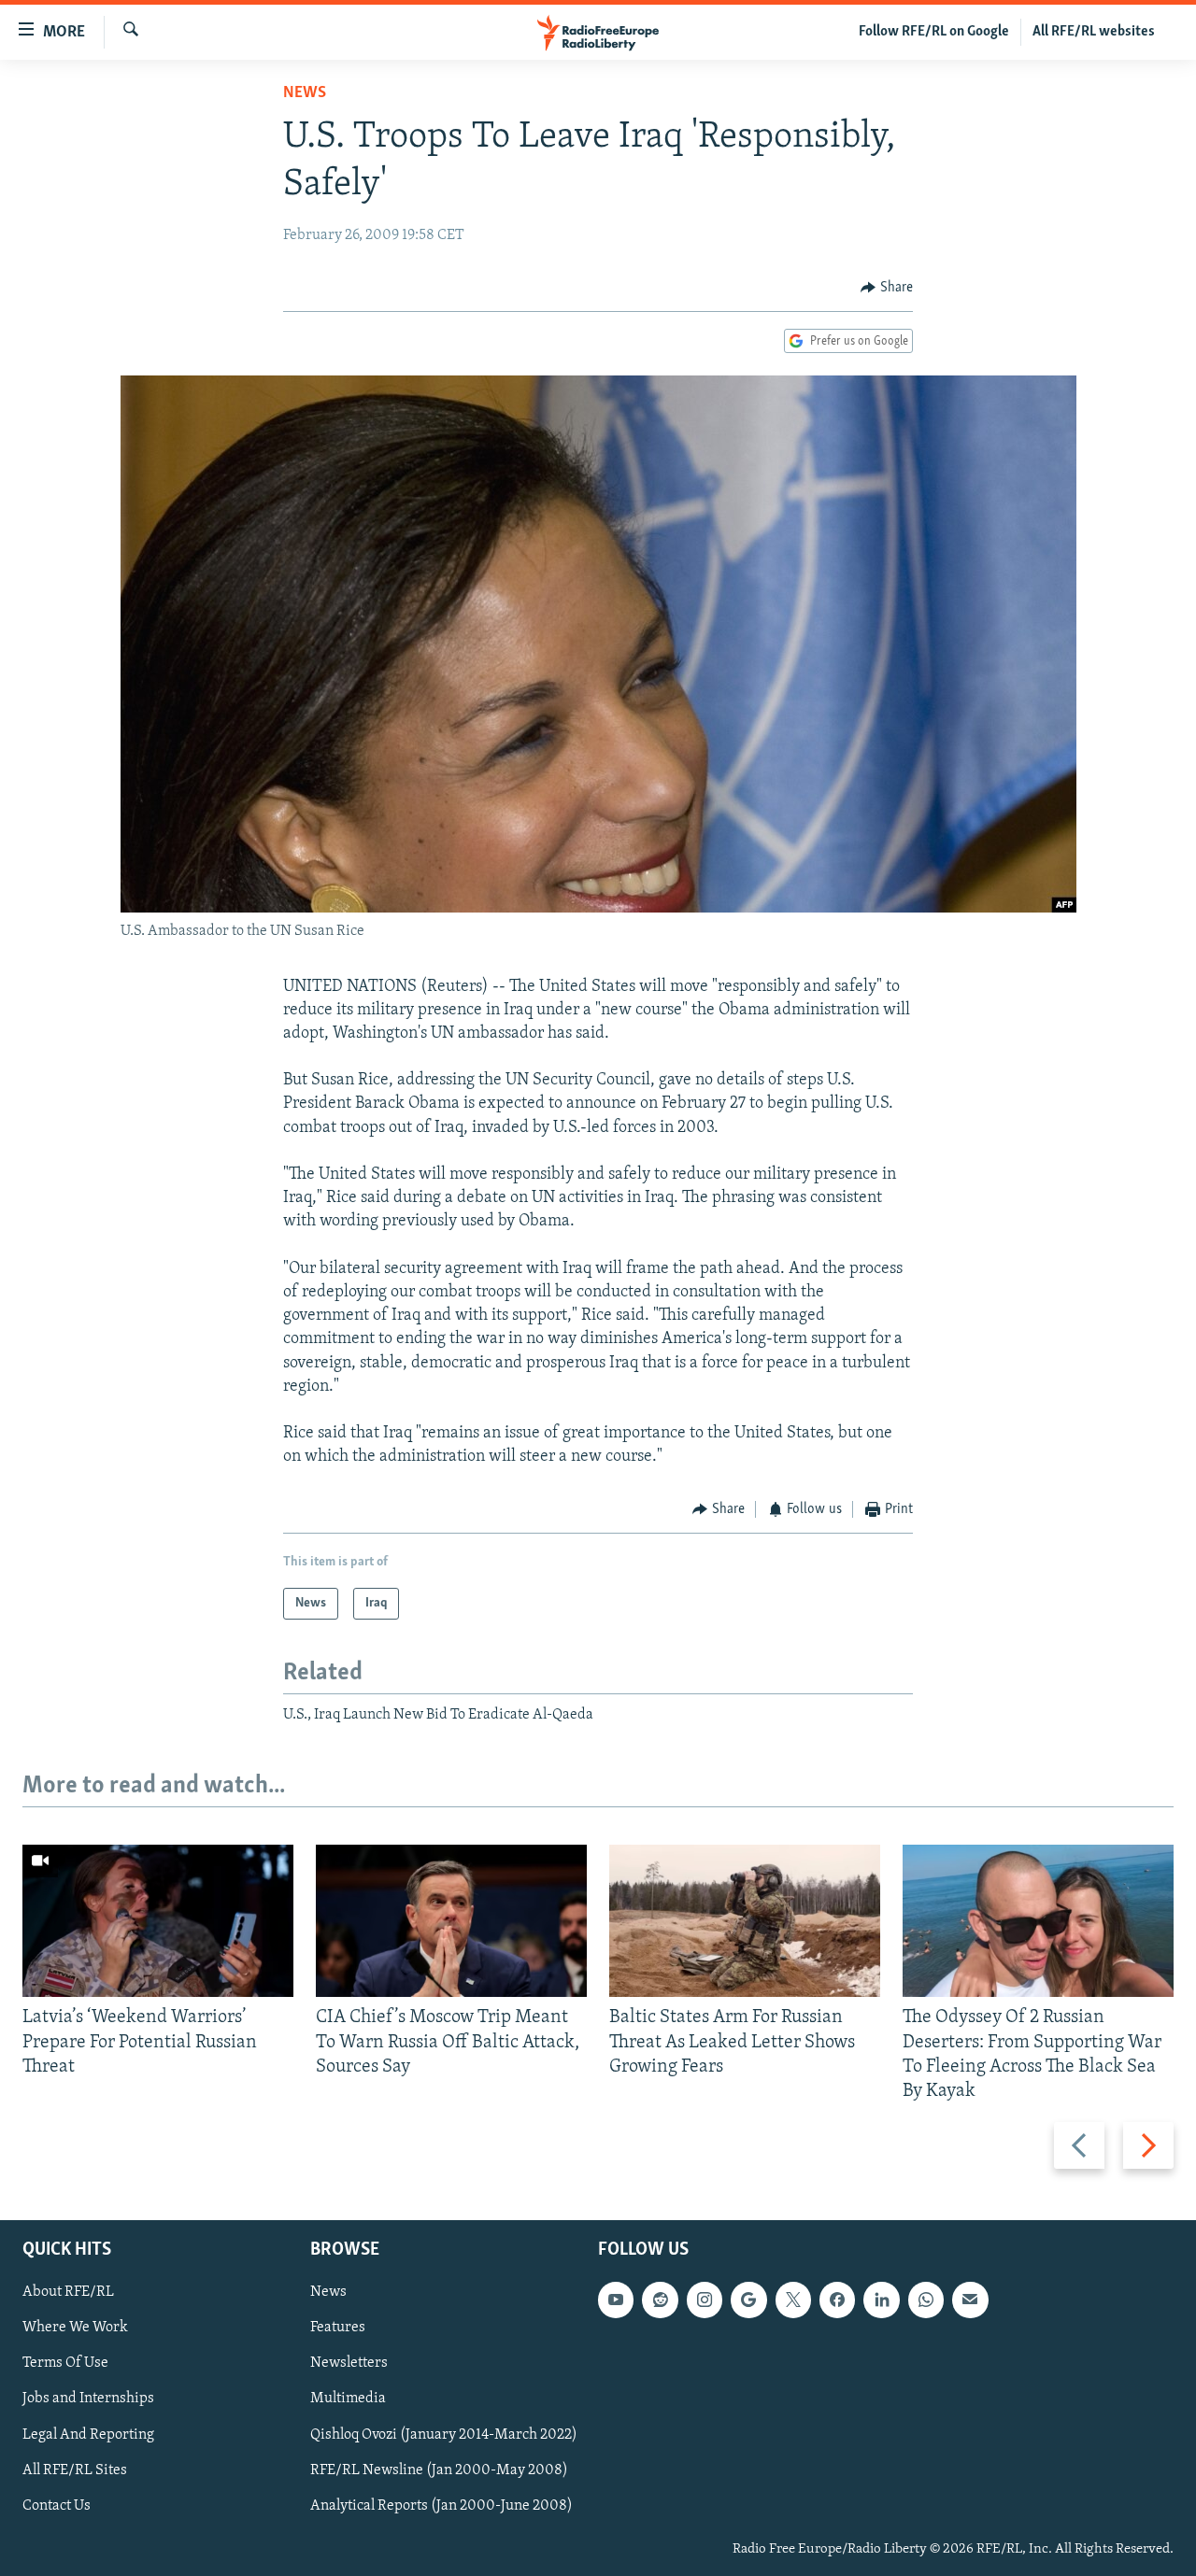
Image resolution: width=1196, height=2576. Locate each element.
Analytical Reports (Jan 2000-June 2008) (441, 2506)
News (305, 93)
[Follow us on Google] (748, 2300)
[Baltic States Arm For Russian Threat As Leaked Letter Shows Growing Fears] (745, 1921)
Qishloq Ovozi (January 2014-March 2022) (444, 2435)
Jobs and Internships (88, 2399)
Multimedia (348, 2399)
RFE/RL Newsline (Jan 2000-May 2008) (439, 2470)
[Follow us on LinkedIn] (881, 2300)
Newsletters (349, 2364)
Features (338, 2328)
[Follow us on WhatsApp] (926, 2300)
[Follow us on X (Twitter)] (793, 2300)
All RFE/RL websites (1094, 32)
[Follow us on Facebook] (837, 2300)
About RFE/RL (68, 2293)
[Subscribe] (970, 2300)
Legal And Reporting (88, 2435)
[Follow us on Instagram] (705, 2300)
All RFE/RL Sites (75, 2470)
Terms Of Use (65, 2364)
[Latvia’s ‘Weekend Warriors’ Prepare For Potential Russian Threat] (158, 1921)
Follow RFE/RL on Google (934, 32)
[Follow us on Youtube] (616, 2300)
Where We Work (75, 2328)
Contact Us (57, 2506)
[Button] (887, 288)
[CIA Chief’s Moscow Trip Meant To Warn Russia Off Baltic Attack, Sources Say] (451, 1921)
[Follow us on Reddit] (660, 2300)
